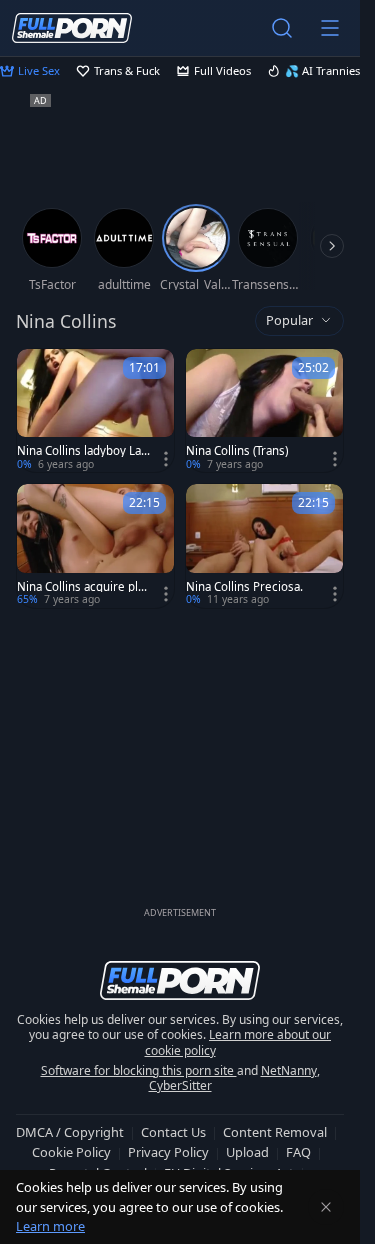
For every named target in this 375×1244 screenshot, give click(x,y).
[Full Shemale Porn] (72, 27)
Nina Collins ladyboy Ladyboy (82, 451)
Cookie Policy (71, 1152)
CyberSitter (180, 1085)
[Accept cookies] (326, 1207)
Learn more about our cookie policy (238, 1042)
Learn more (50, 1226)
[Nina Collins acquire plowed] (95, 545)
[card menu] (166, 459)
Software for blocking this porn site (139, 1070)
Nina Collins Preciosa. (244, 587)
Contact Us (173, 1132)
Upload (247, 1152)
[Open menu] (330, 28)
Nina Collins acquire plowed (81, 587)
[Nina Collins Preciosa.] (264, 545)
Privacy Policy (168, 1152)
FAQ (298, 1152)
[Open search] (282, 28)
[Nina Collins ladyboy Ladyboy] (95, 410)
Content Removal (275, 1132)
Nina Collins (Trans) (237, 451)
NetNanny (289, 1070)
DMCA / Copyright (70, 1132)
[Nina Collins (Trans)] (264, 410)
